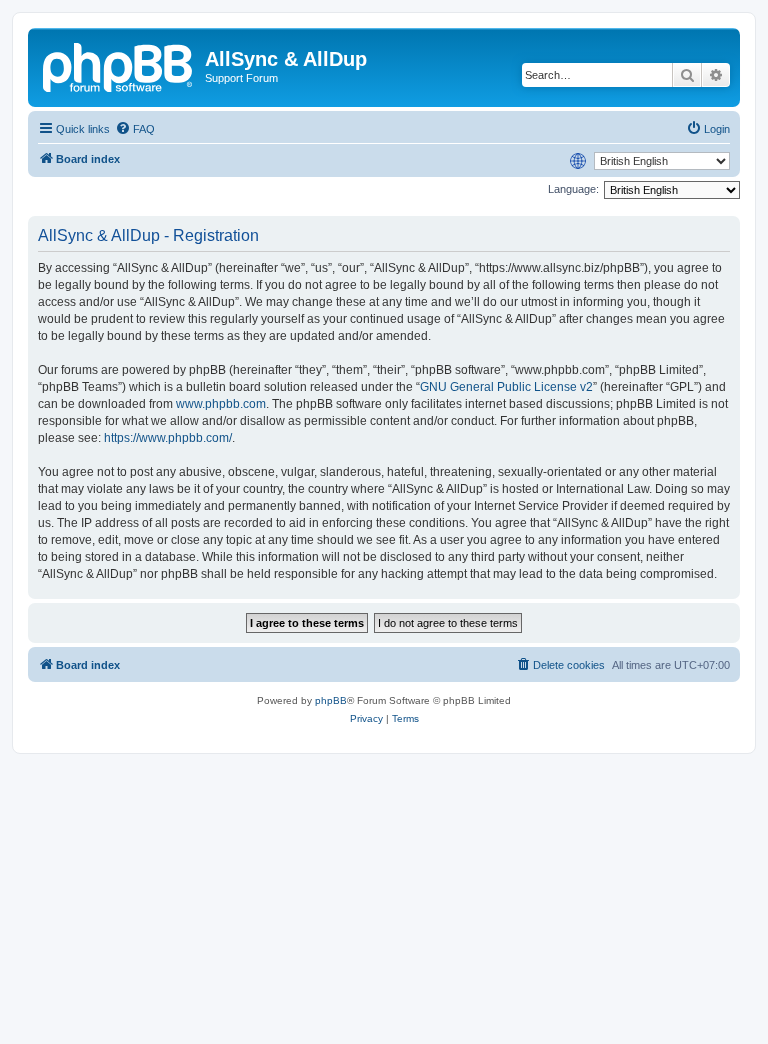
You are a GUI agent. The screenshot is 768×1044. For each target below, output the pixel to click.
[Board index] (119, 65)
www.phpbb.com (221, 404)
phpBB (331, 700)
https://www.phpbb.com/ (168, 438)
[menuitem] (135, 129)
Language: (573, 189)
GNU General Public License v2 (506, 387)
